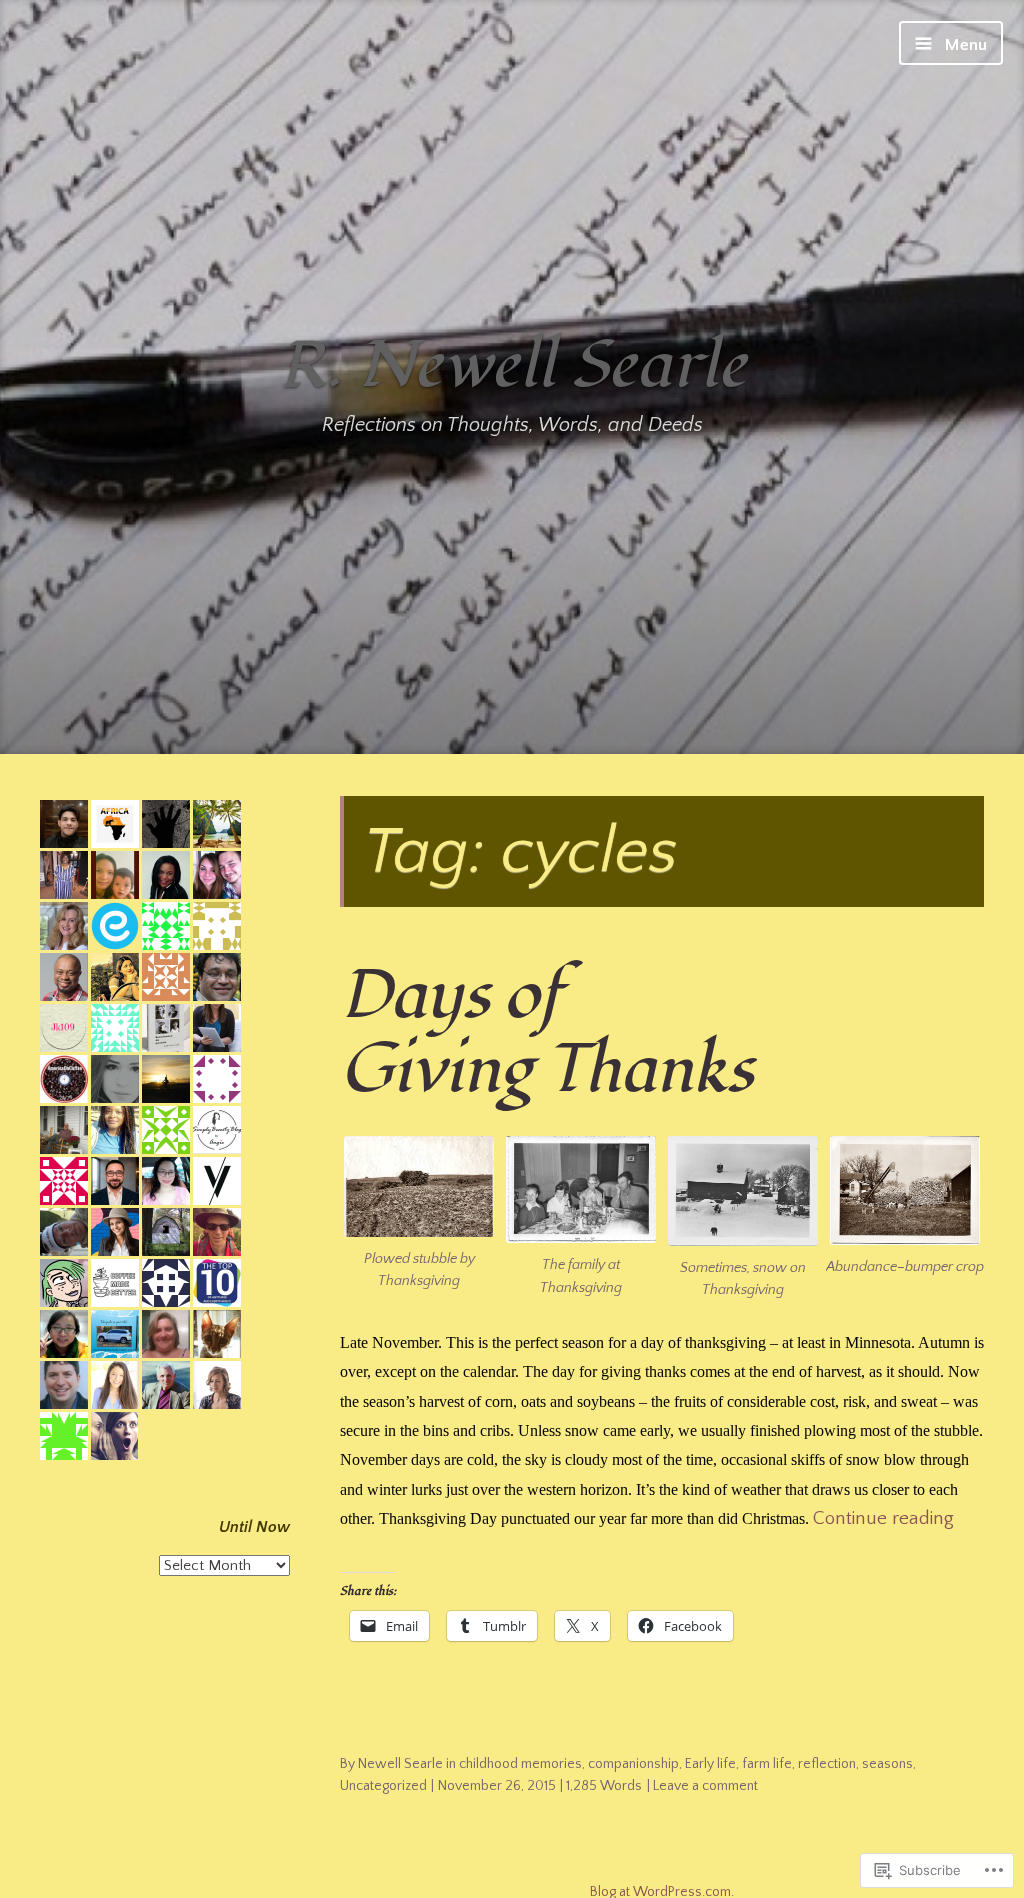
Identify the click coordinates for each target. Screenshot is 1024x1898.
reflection (827, 1764)
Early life (710, 1764)
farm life (767, 1764)
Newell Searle (400, 1764)
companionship (633, 1764)
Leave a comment (705, 1786)
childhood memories (520, 1764)
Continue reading (883, 1518)
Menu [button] (964, 45)
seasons (887, 1764)
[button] (419, 1214)
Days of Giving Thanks (546, 1033)
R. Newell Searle (512, 365)
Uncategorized (383, 1786)
